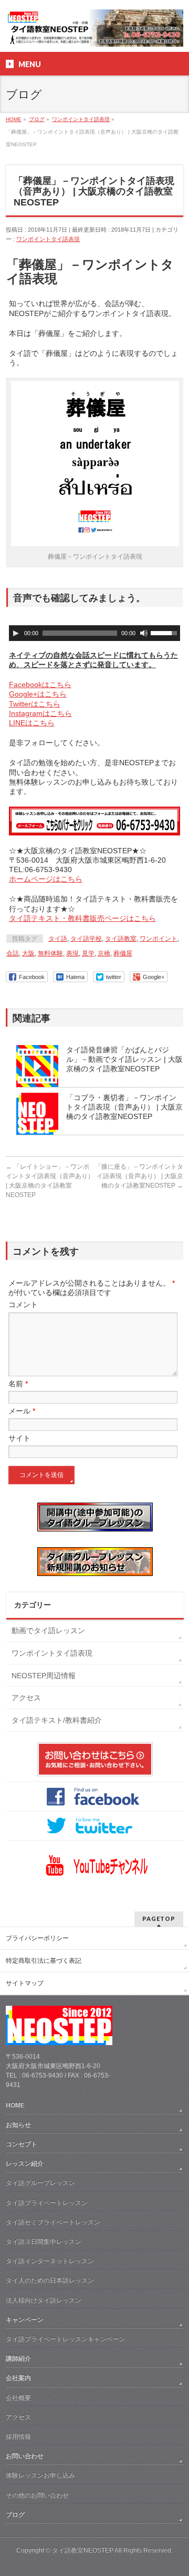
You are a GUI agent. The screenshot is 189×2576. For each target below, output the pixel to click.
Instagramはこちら (40, 713)
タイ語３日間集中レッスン (44, 2242)
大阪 (28, 953)
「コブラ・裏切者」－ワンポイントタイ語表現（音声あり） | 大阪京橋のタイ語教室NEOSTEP (124, 1107)
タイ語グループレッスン (40, 2183)
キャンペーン (25, 2320)
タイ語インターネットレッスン (50, 2261)
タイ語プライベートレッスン (47, 2203)
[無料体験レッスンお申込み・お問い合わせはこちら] (94, 830)
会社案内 (18, 2378)
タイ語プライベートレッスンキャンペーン (66, 2339)
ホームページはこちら (46, 879)
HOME (15, 2105)
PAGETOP (159, 1919)
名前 (18, 1384)
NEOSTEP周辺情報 (44, 1676)
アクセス (26, 1698)
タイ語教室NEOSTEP (83, 2550)
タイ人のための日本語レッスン (50, 2280)
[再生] (16, 633)
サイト (19, 1438)
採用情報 (18, 2437)
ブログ (15, 2515)
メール (22, 1411)
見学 (88, 953)
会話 (13, 953)
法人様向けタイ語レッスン (44, 2300)
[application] (94, 633)
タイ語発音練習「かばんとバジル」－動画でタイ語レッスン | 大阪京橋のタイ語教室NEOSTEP (124, 1059)
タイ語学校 (86, 939)
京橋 (104, 953)
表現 (72, 953)
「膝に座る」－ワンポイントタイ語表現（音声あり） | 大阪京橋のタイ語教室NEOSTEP (139, 1176)
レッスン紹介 (25, 2164)
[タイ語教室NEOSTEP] (94, 35)
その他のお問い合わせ (37, 2495)
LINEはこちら (32, 723)
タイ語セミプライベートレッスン (53, 2222)
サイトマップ (25, 1983)
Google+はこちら (38, 694)
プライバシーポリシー (37, 1938)
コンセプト (22, 2144)
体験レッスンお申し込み (40, 2475)
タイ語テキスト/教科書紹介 (57, 1720)
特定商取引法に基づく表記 (44, 1961)
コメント (23, 1305)
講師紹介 (18, 2358)
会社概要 (18, 2398)
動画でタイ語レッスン (48, 1631)
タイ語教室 (121, 939)
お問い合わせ (25, 2456)
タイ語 (58, 939)
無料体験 (50, 953)
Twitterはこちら (35, 704)
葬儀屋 (123, 953)
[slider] (165, 632)
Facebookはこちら (40, 684)
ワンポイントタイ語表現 (48, 239)
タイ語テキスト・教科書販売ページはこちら (82, 918)
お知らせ (18, 2125)
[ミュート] (144, 633)
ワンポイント (159, 939)
